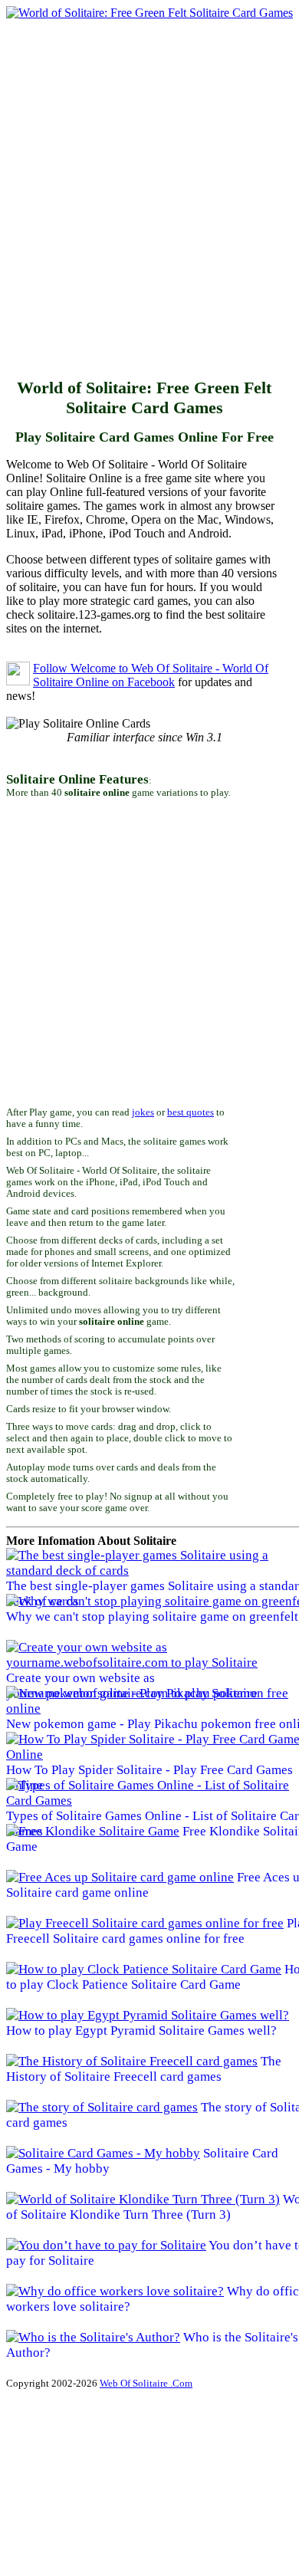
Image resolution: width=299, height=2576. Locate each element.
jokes (143, 1112)
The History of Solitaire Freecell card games (144, 2069)
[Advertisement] (149, 202)
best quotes (191, 1112)
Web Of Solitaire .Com (146, 2383)
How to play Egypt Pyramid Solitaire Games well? (141, 2031)
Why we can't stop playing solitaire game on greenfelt (152, 1617)
